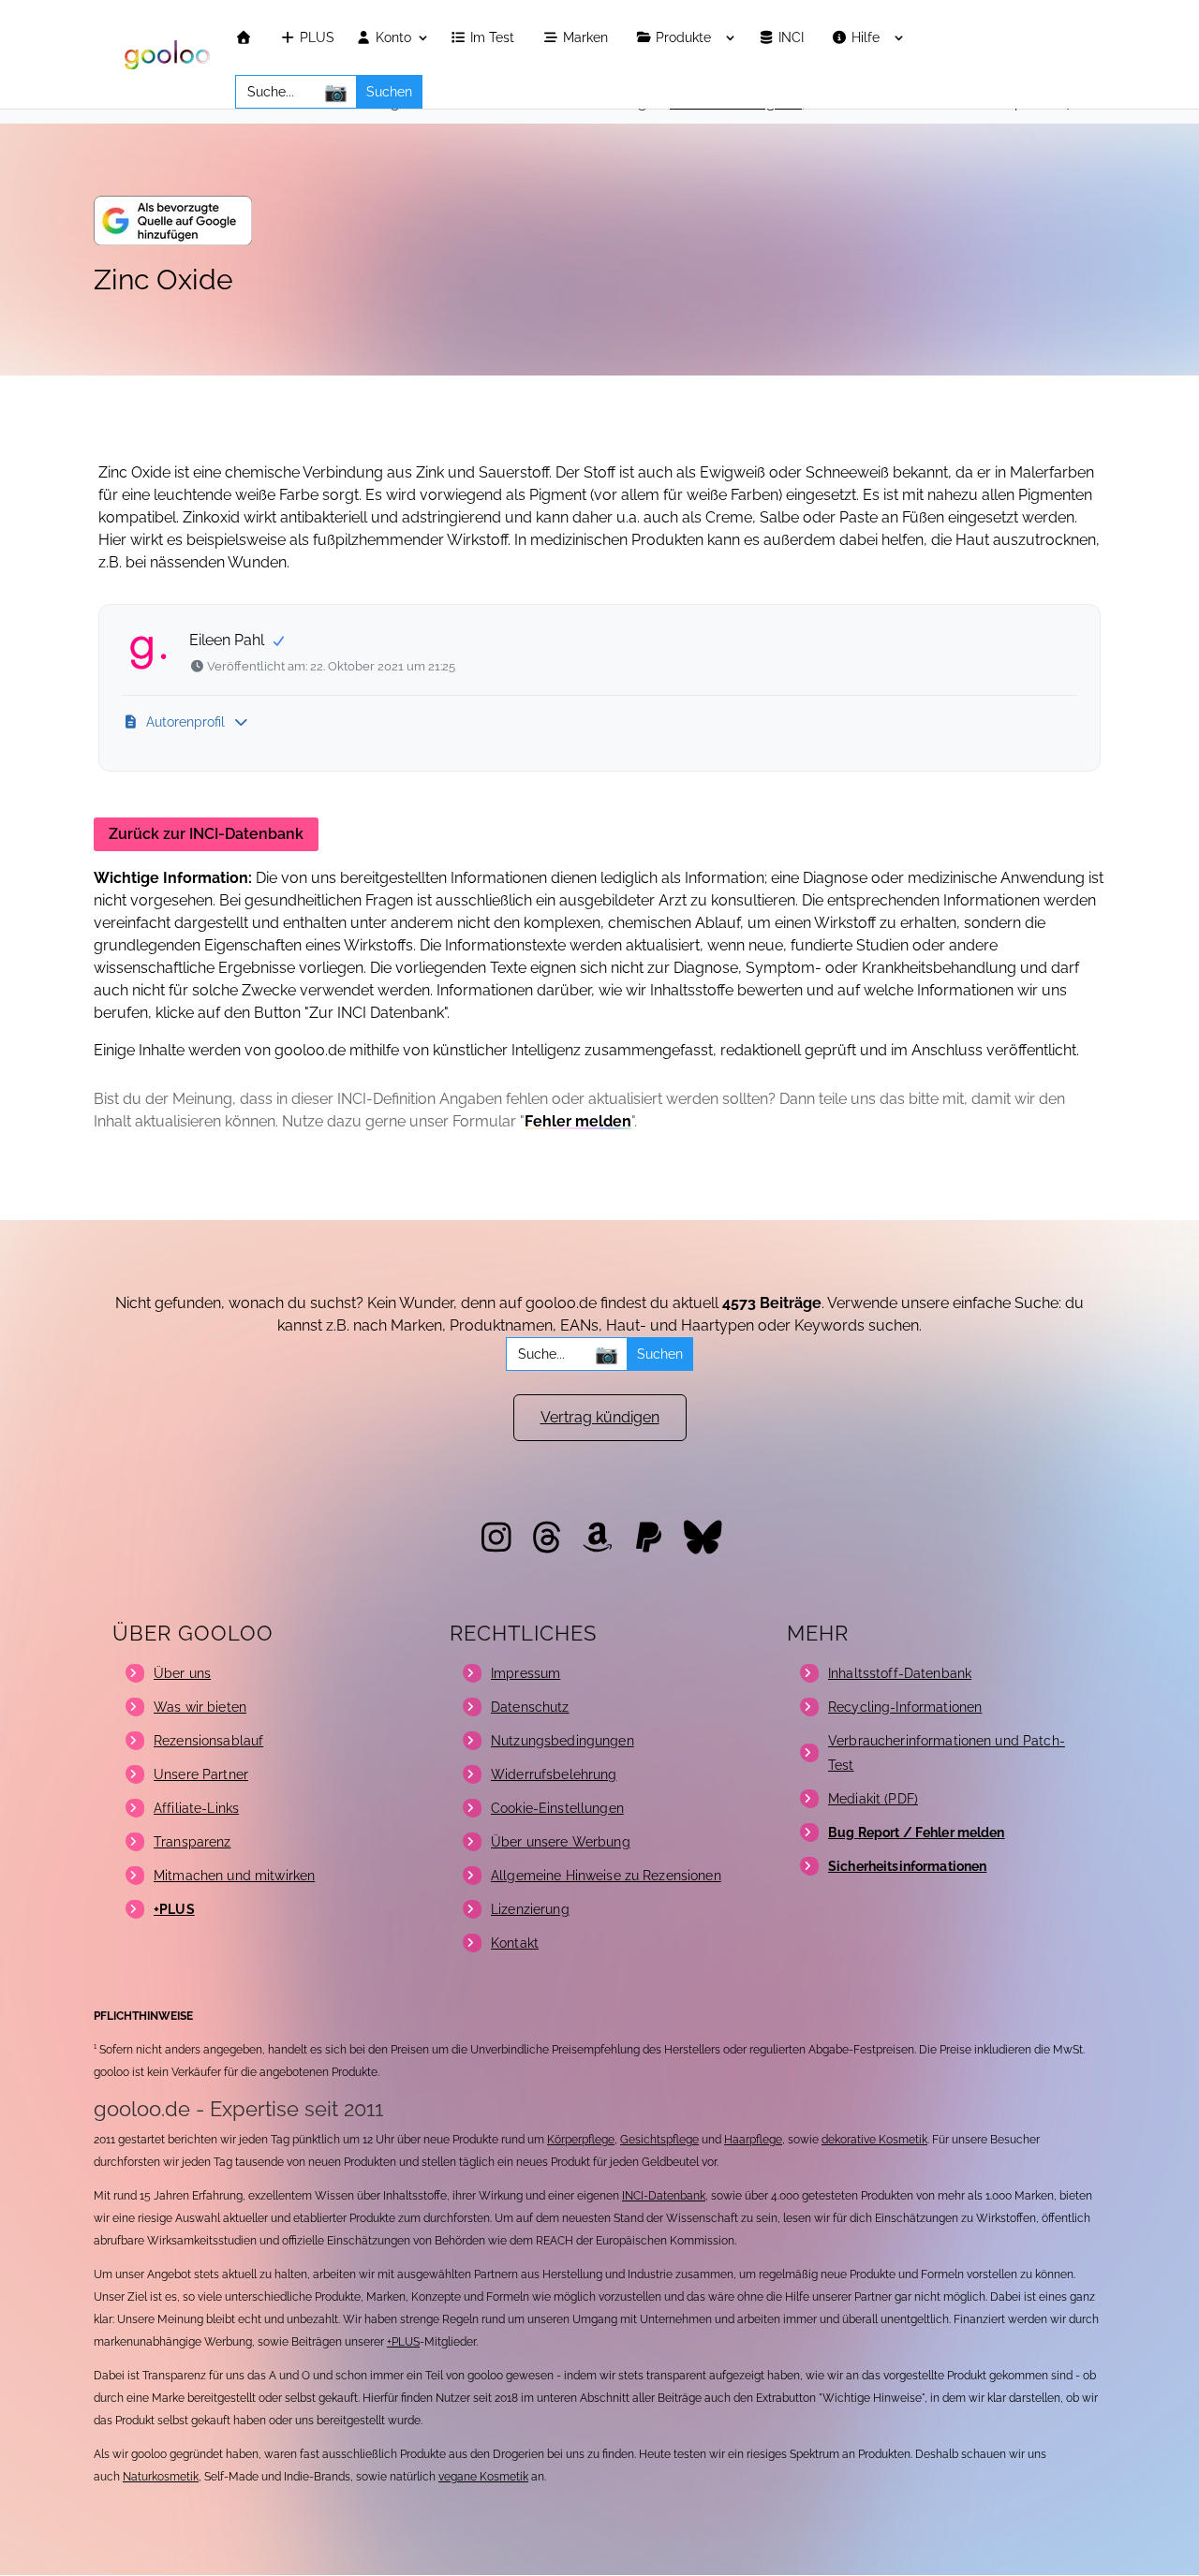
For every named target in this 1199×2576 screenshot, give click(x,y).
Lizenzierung (530, 1909)
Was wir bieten (200, 1707)
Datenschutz (530, 1707)
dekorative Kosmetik (874, 2140)
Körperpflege (581, 2140)
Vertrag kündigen (600, 1417)
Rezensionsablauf (208, 1741)
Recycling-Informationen (905, 1707)
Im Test (494, 38)
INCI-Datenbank (664, 2196)
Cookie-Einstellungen (557, 1808)
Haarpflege (753, 2140)
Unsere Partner (201, 1774)
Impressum (525, 1673)
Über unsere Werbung (561, 1842)
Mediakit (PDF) (873, 1799)
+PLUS (403, 2342)
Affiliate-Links (196, 1808)
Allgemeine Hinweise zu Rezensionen (606, 1876)
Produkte (685, 38)
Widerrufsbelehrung (554, 1774)
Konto (392, 38)
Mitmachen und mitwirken (234, 1876)
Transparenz (192, 1842)
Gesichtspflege (659, 2140)
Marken (587, 38)
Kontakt (515, 1943)
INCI (793, 38)
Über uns (182, 1673)
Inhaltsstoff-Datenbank (900, 1673)
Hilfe (867, 38)
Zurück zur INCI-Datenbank (206, 834)
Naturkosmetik (161, 2477)
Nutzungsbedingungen (562, 1741)
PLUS (315, 38)
